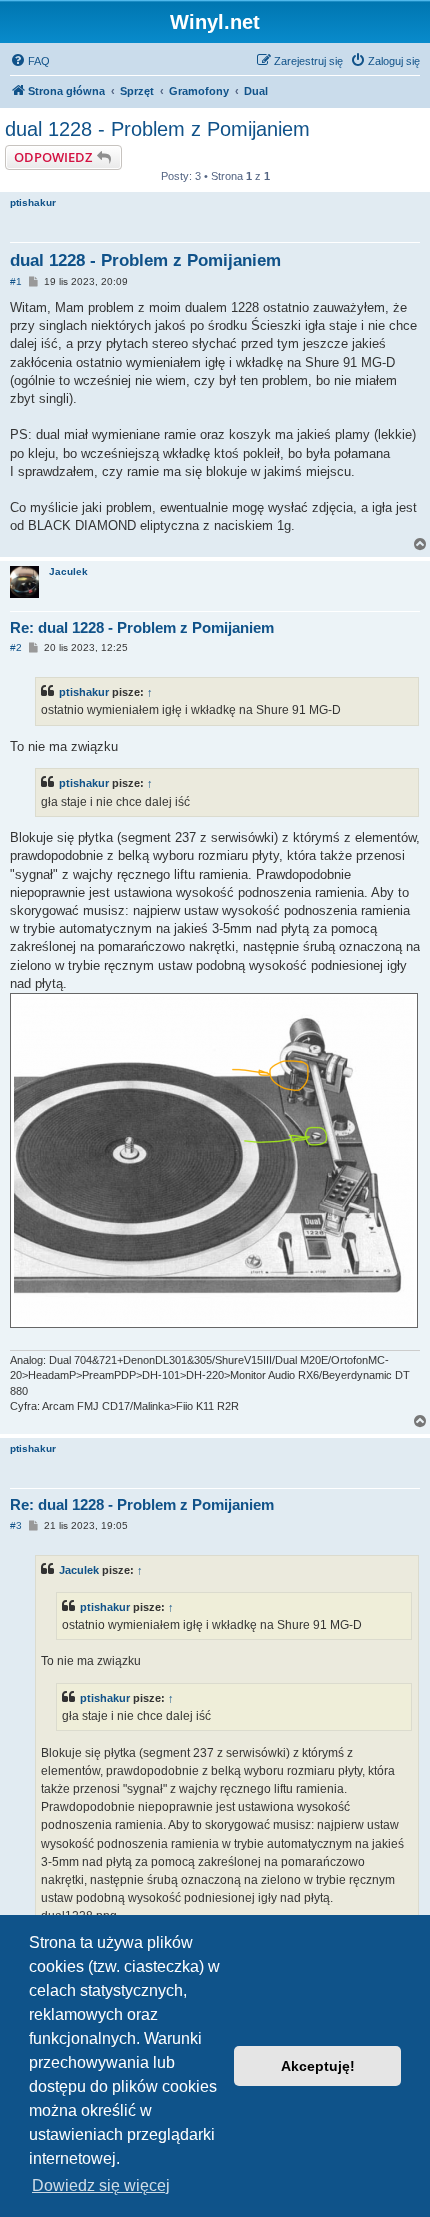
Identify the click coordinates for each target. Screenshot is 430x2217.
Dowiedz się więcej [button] (101, 2185)
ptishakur (33, 202)
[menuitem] (30, 61)
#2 (16, 647)
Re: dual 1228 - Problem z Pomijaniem (142, 627)
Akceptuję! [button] (318, 2066)
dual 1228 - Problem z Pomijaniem (157, 129)
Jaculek (68, 571)
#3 (16, 1525)
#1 (16, 281)
